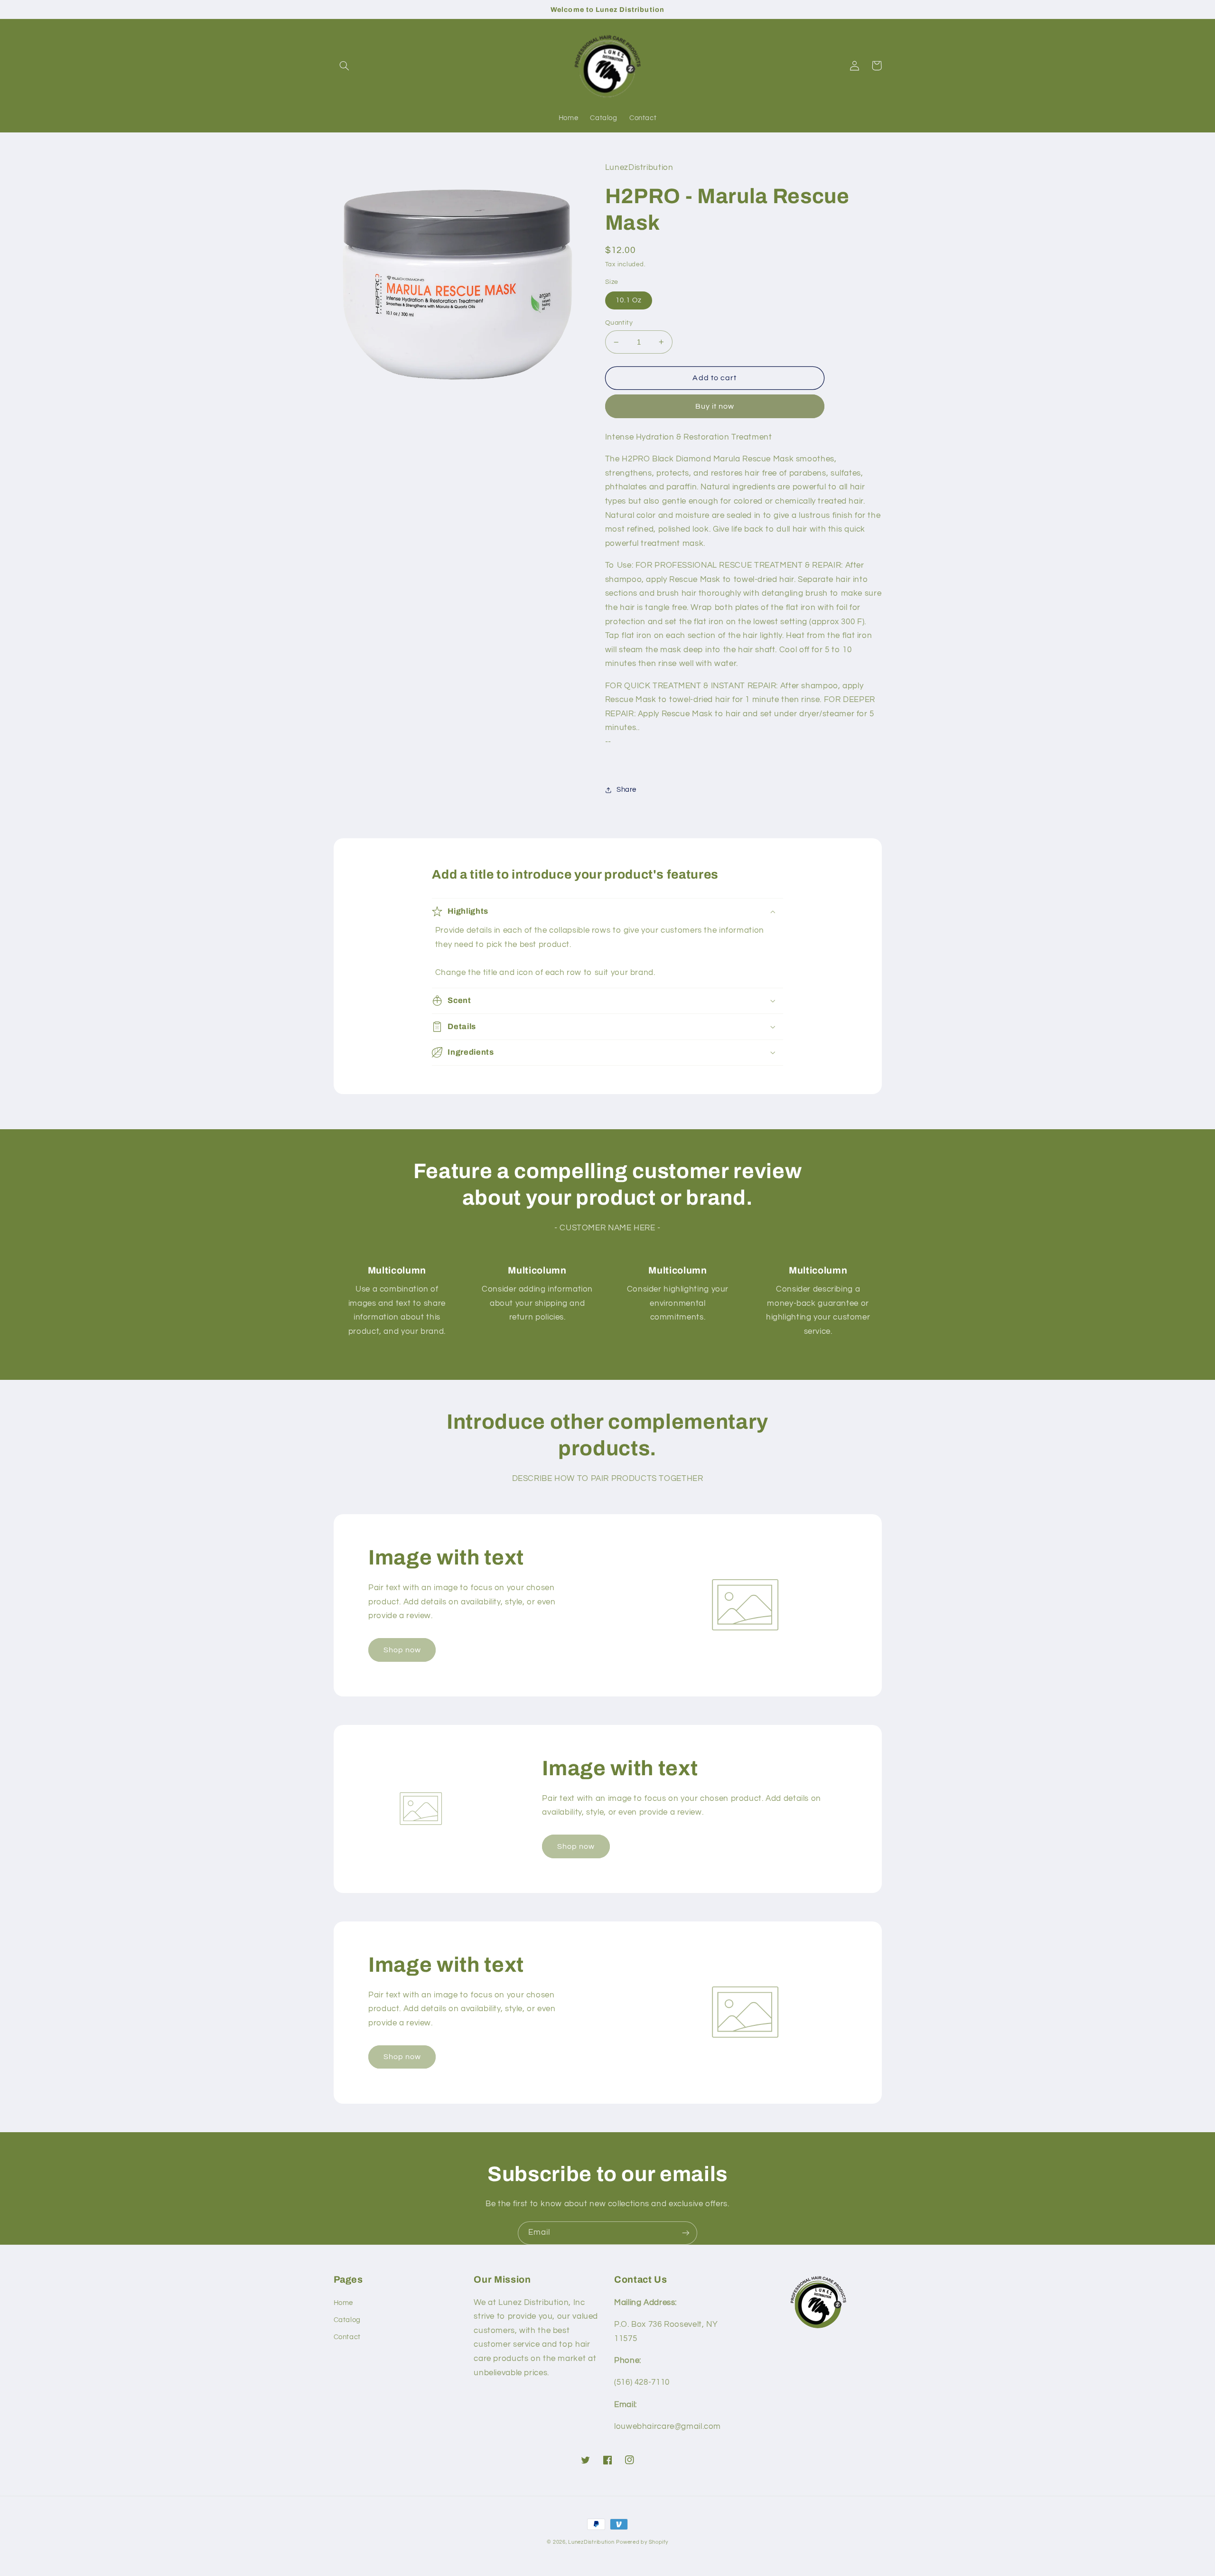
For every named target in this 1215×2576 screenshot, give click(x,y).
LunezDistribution (591, 2542)
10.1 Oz (629, 300)
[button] (345, 66)
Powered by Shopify (642, 2542)
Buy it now (715, 406)
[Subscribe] (686, 2233)
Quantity (619, 323)
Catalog (347, 2320)
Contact (347, 2337)
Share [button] (626, 790)
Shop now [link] (402, 1650)
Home (344, 2303)
